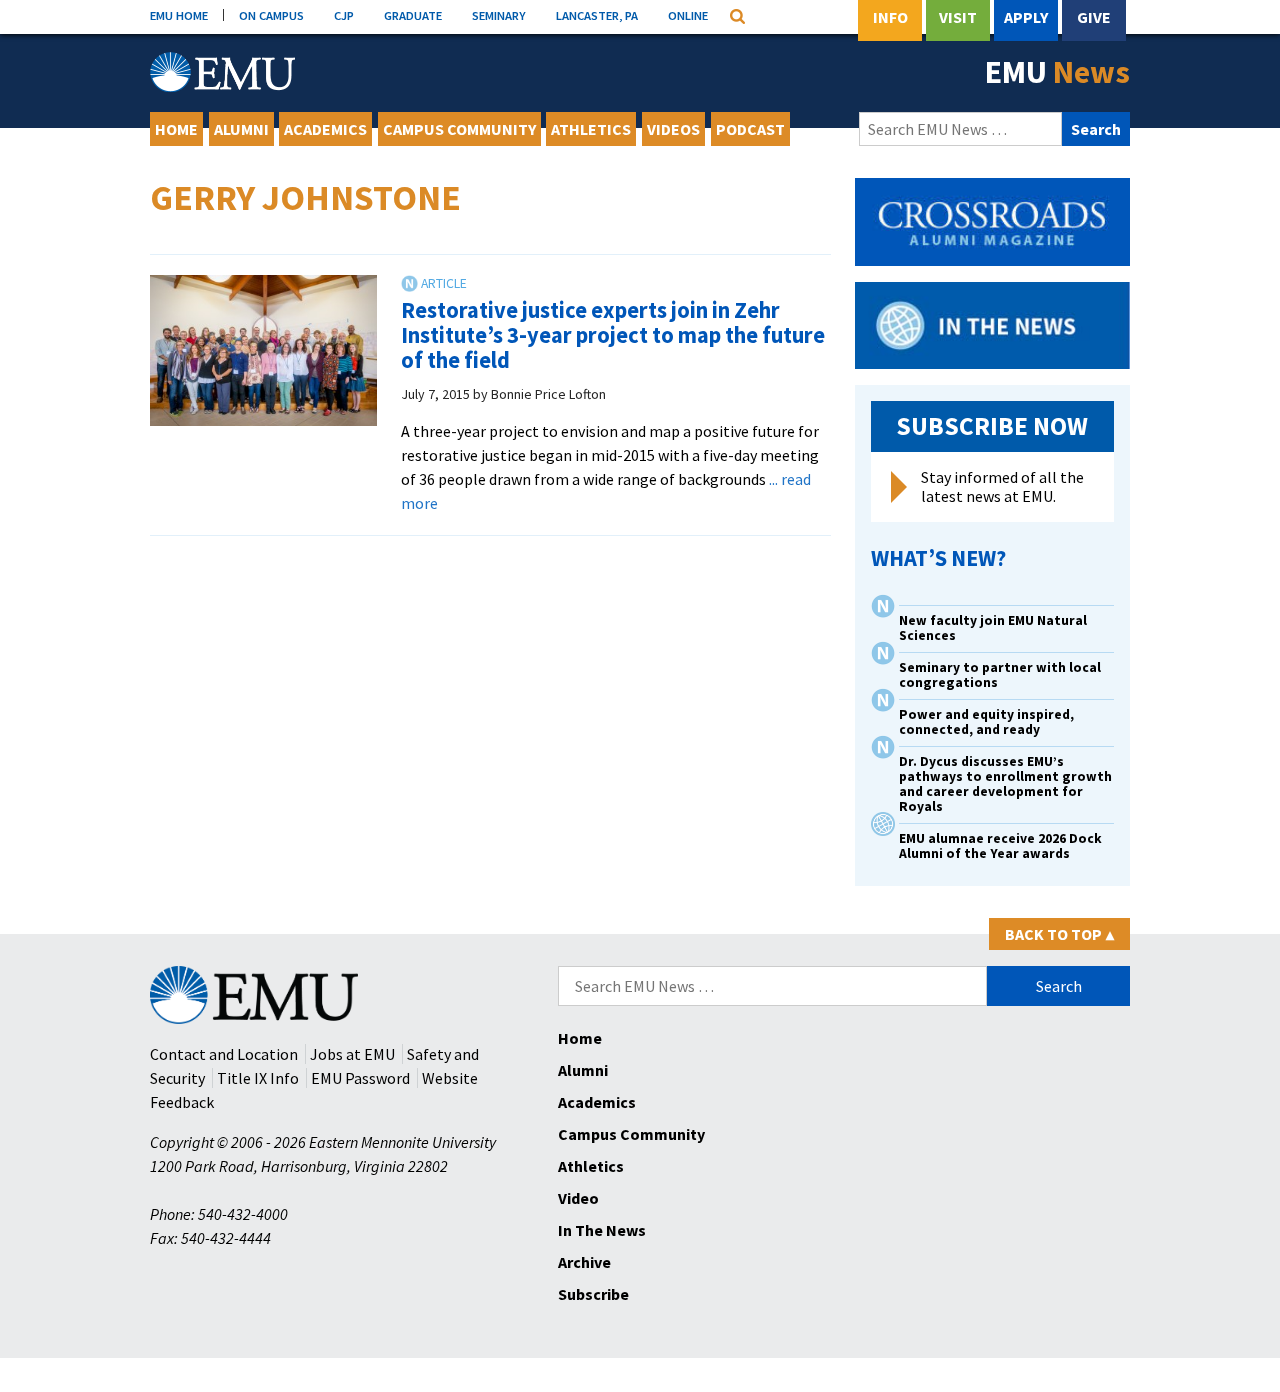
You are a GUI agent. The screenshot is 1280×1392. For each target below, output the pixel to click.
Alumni (241, 129)
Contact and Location (224, 1054)
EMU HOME (179, 15)
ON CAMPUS (271, 15)
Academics (325, 129)
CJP (344, 15)
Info (890, 17)
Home (176, 129)
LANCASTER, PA (597, 15)
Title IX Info (258, 1078)
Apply (1026, 17)
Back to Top (1059, 934)
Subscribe (593, 1294)
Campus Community (459, 129)
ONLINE (688, 15)
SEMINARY (499, 15)
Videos (673, 129)
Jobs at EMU (352, 1054)
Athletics (591, 129)
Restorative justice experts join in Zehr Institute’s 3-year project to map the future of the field (613, 334)
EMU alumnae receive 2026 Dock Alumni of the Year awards (1000, 846)
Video (578, 1198)
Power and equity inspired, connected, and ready (986, 722)
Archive (584, 1262)
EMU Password (360, 1078)
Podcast (750, 129)
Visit (958, 17)
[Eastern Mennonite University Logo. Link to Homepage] (222, 72)
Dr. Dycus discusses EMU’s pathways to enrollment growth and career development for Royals (1005, 784)
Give (1094, 17)
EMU (1057, 72)
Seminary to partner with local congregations (1000, 675)
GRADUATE (413, 15)
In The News (602, 1230)
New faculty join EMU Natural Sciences (993, 628)
